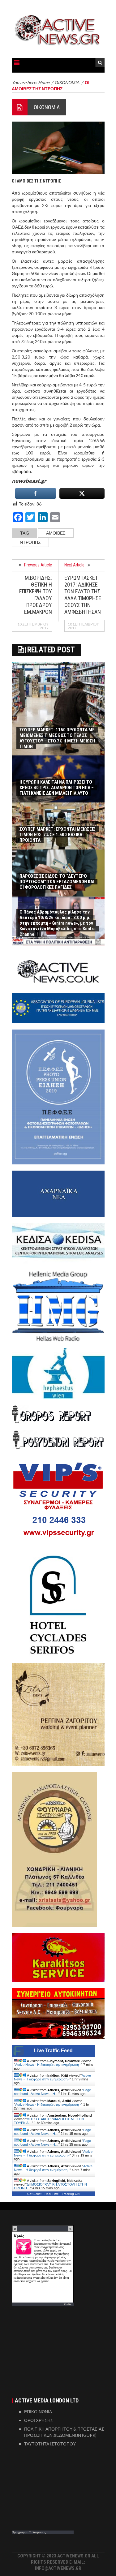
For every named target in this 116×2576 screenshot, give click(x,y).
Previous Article (38, 565)
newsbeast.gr (29, 481)
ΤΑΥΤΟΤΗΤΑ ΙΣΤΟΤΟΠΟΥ (50, 2444)
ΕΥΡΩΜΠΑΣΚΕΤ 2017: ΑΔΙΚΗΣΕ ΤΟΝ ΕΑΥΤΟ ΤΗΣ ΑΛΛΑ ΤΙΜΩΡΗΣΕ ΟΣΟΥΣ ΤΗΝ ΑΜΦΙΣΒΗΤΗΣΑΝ (83, 595)
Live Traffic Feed (53, 2051)
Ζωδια (68, 2304)
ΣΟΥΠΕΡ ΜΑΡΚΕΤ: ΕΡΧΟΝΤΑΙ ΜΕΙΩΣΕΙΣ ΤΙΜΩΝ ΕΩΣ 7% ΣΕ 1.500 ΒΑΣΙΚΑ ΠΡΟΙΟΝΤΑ (58, 835)
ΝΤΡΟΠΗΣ (30, 542)
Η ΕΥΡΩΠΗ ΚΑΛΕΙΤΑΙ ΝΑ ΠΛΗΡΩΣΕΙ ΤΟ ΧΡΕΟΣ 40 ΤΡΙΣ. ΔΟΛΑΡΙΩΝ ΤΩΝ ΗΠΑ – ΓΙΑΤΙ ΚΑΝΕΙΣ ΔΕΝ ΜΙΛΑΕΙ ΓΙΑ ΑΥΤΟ (57, 788)
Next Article (74, 565)
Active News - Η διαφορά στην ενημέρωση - (48, 2065)
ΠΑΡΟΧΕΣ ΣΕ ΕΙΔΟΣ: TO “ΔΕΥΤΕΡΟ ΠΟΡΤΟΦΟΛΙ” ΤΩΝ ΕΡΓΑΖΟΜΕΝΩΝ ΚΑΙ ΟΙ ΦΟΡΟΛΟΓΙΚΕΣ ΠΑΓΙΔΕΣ (57, 882)
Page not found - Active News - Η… (52, 2092)
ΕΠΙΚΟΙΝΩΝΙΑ (38, 2412)
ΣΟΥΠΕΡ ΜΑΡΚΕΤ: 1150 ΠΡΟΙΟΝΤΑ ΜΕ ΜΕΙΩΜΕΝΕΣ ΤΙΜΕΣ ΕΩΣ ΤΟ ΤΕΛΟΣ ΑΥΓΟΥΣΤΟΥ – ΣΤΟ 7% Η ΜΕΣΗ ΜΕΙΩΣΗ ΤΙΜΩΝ (57, 738)
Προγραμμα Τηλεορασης (29, 2532)
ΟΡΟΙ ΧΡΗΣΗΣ (39, 2420)
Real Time (52, 2194)
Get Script (34, 2194)
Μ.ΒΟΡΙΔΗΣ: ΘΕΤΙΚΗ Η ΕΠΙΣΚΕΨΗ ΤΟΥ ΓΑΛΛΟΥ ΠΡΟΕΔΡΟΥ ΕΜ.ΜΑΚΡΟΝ (36, 595)
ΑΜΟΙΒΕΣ (56, 533)
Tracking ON (71, 2194)
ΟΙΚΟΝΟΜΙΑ (47, 107)
